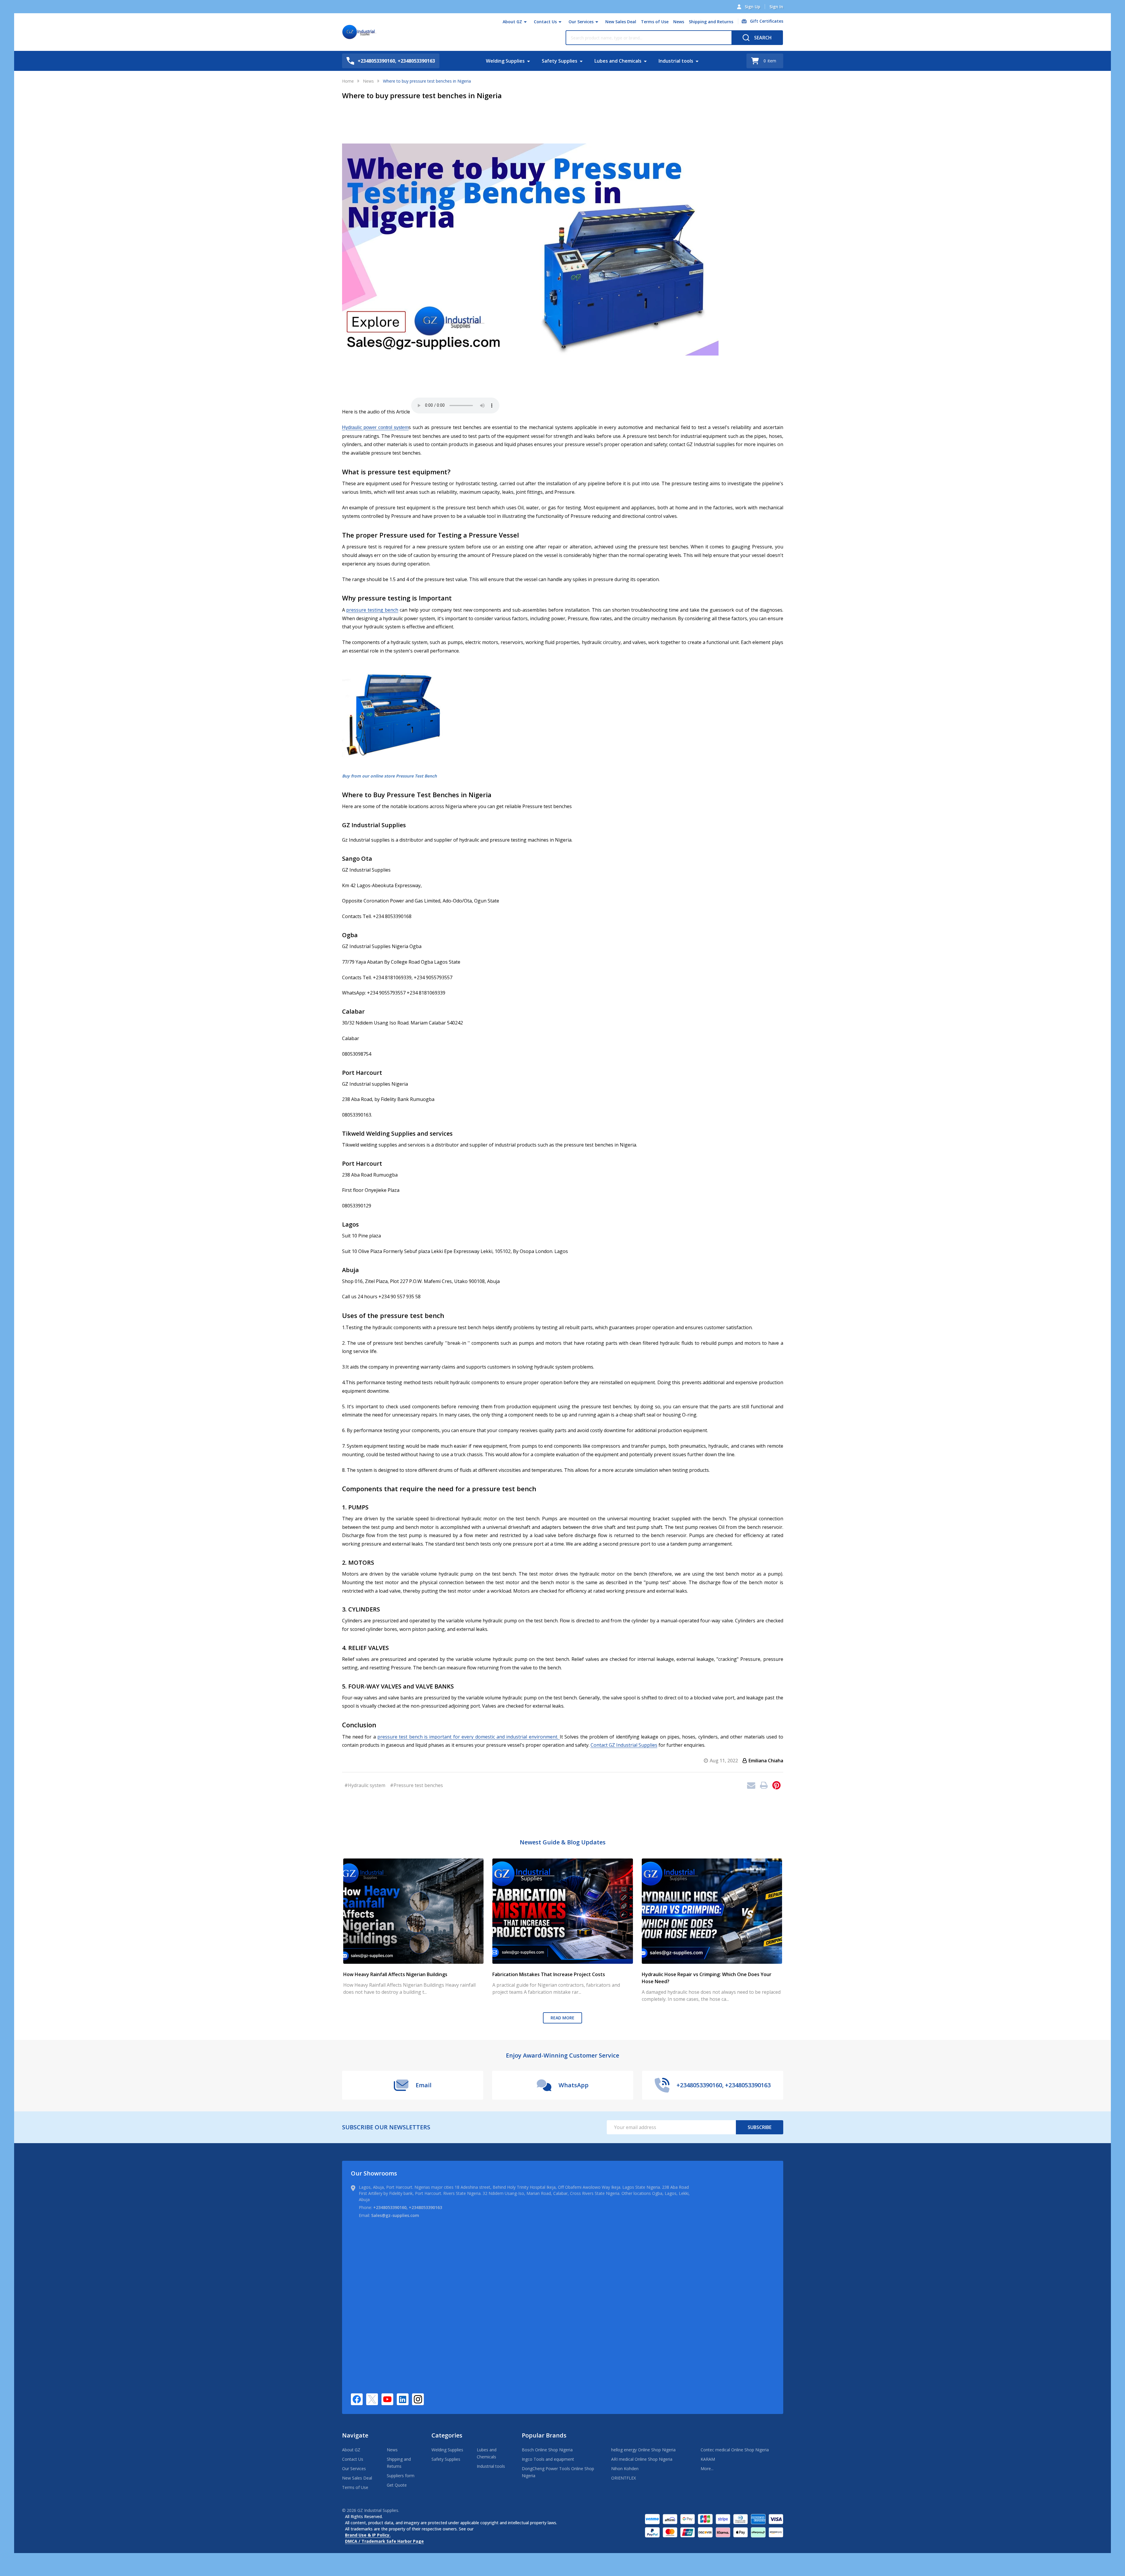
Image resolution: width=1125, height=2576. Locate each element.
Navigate (355, 2435)
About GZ (512, 22)
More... (707, 2469)
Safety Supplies (560, 61)
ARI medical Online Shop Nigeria (642, 2459)
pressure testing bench (372, 610)
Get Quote (397, 2485)
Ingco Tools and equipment (548, 2459)
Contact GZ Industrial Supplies (624, 1745)
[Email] (751, 1785)
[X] (372, 2399)
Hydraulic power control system (375, 427)
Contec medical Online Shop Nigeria (735, 2450)
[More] (525, 22)
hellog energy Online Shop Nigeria (643, 2450)
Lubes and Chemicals (618, 61)
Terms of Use (655, 22)
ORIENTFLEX (624, 2478)
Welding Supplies (505, 61)
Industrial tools (676, 61)
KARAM (708, 2459)
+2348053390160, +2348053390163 (408, 2207)
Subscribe (760, 2127)
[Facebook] (357, 2399)
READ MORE (562, 2018)
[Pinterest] (776, 1785)
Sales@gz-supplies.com (395, 2215)
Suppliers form (401, 2476)
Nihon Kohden (625, 2469)
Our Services (581, 22)
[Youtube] (387, 2399)
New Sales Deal (621, 22)
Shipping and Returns (711, 22)
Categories (447, 2435)
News (679, 22)
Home (348, 81)
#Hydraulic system (365, 1785)
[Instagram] (418, 2399)
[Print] (764, 1785)
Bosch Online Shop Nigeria (547, 2450)
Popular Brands (544, 2435)
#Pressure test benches (416, 1785)
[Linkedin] (403, 2399)
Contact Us (545, 22)
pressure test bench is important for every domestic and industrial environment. (469, 1737)
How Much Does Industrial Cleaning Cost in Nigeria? (402, 1862)
